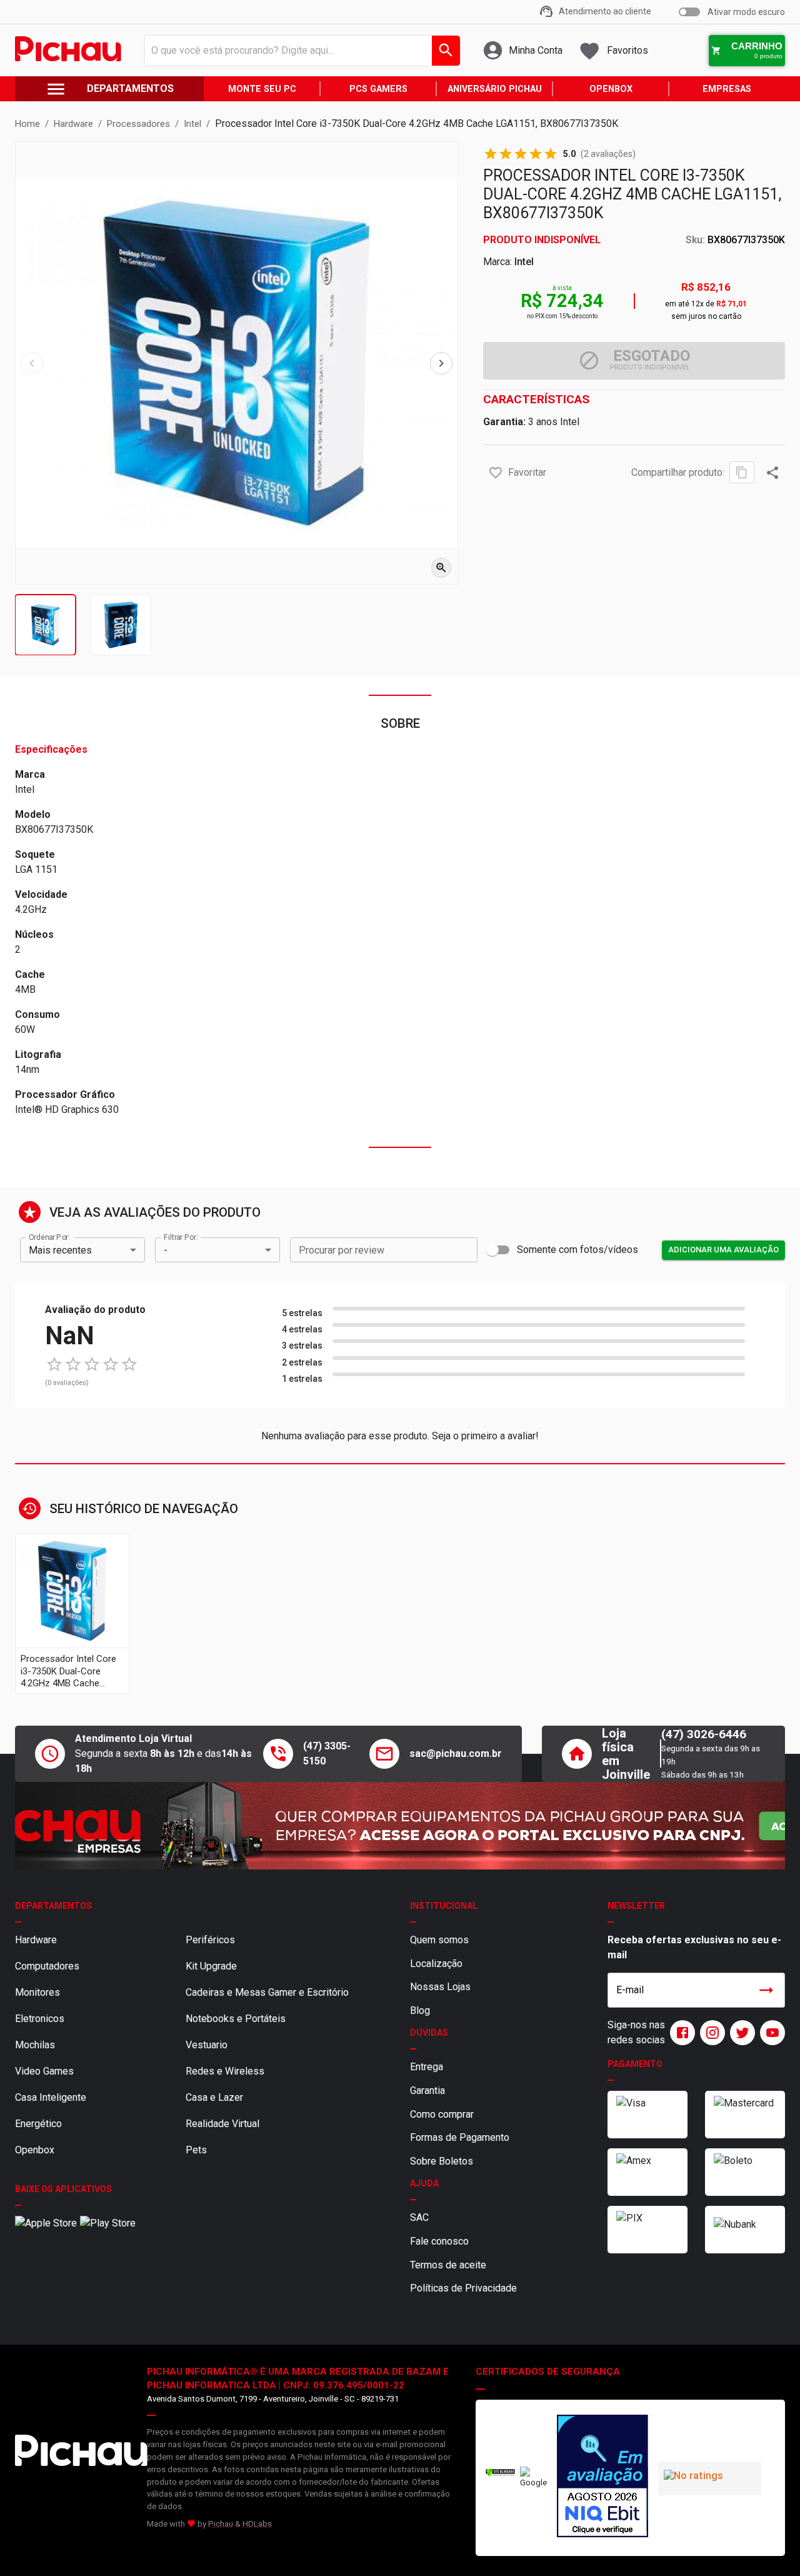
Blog (420, 2010)
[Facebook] (680, 2033)
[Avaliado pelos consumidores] (602, 2478)
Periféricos (210, 1940)
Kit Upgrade (211, 1966)
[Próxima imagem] (441, 363)
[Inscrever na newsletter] (766, 1990)
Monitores (37, 1992)
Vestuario (207, 2045)
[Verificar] (500, 2474)
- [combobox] (166, 1250)
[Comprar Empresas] (400, 1826)
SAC (419, 2217)
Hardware (36, 1940)
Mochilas (35, 2045)
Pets (196, 2150)
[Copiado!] (742, 472)
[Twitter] (740, 2033)
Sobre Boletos (442, 2161)
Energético (38, 2124)
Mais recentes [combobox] (60, 1250)
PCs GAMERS (378, 89)
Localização (436, 1964)
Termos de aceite (448, 2265)
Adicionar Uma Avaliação (723, 1250)
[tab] (45, 625)
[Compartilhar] (772, 473)
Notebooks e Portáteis (236, 2019)
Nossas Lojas (440, 1987)
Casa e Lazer (214, 2097)
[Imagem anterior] (32, 363)
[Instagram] (710, 2033)
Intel (524, 262)
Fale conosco (439, 2241)
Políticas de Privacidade (463, 2288)
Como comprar (442, 2114)
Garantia (427, 2090)
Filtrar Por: (181, 1237)
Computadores (47, 1966)
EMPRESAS (727, 89)
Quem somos (439, 1940)
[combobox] (299, 51)
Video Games (44, 2071)
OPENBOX (611, 89)
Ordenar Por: (49, 1237)
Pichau (221, 2524)
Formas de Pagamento (460, 2137)
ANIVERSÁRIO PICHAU (495, 89)
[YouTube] (770, 2033)
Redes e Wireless (225, 2071)
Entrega (427, 2067)
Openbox (35, 2150)
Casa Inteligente (51, 2097)
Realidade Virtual (222, 2124)
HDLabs (257, 2524)
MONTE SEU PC (262, 89)
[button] (496, 473)
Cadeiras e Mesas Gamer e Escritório (267, 1992)
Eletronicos (40, 2019)
